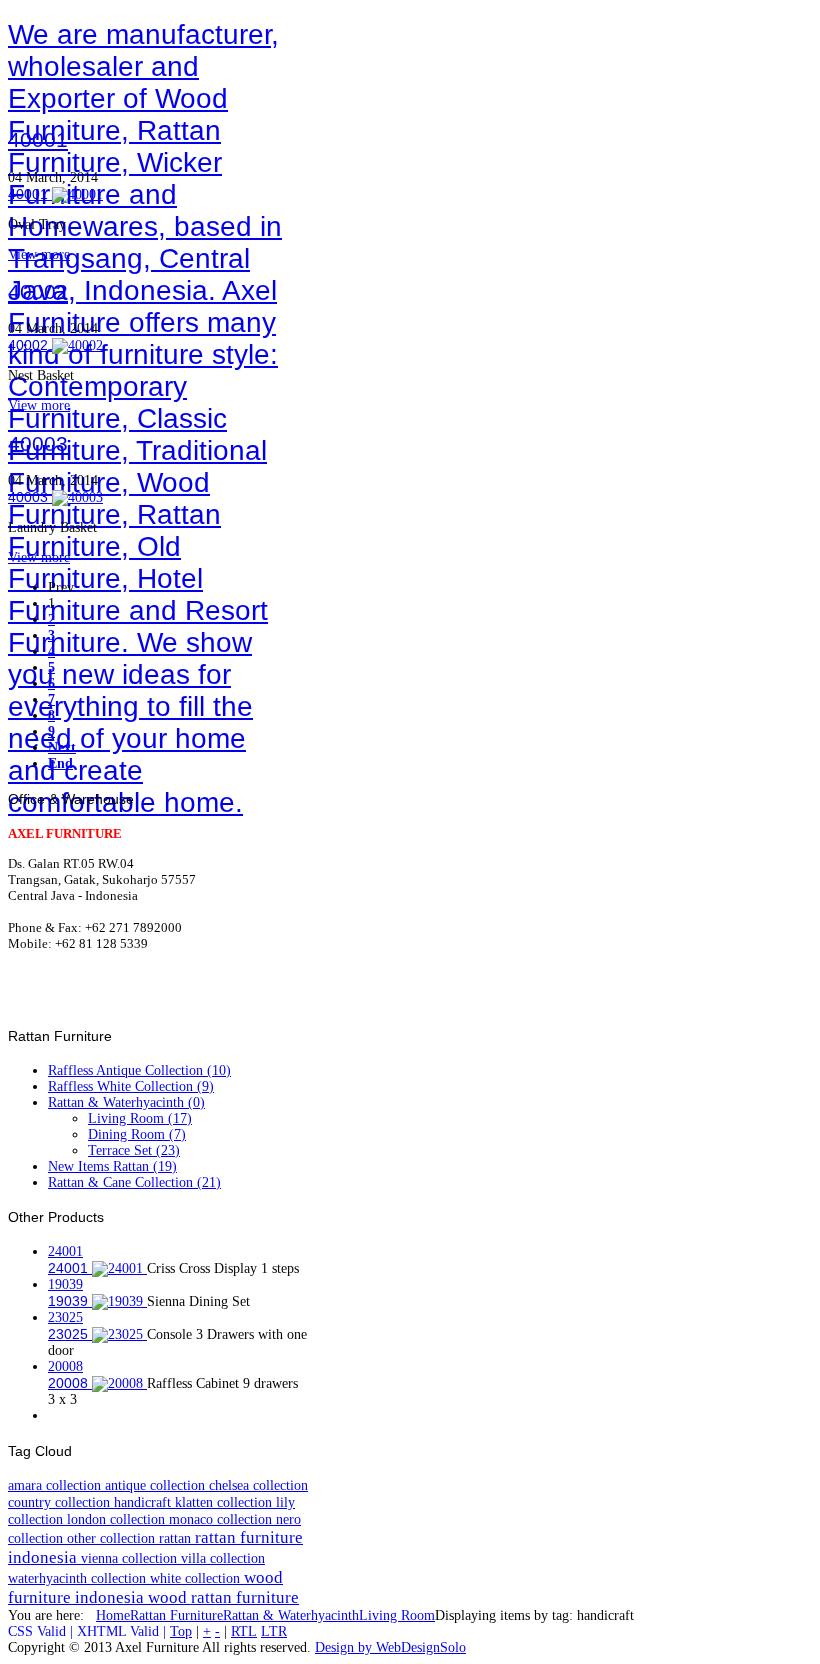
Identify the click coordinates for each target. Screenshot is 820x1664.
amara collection (56, 1485)
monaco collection (222, 1519)
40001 (38, 139)
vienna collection (131, 1558)
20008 (65, 1366)
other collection (113, 1538)
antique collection (157, 1485)
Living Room (397, 1615)
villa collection (223, 1558)
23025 (65, 1317)
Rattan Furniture (176, 1615)
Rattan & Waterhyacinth (291, 1615)
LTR (274, 1631)
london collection (118, 1519)
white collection (197, 1578)
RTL (244, 1631)
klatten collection (225, 1502)
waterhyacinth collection (79, 1578)
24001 (65, 1251)
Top (181, 1631)
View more (39, 254)
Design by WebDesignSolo (390, 1647)
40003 (38, 443)
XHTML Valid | (123, 1631)
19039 (65, 1284)
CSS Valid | (42, 1631)
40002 (38, 291)
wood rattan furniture (223, 1597)
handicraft (144, 1502)
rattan (177, 1538)
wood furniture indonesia (145, 1587)
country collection (61, 1502)
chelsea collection (258, 1485)
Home (113, 1615)
